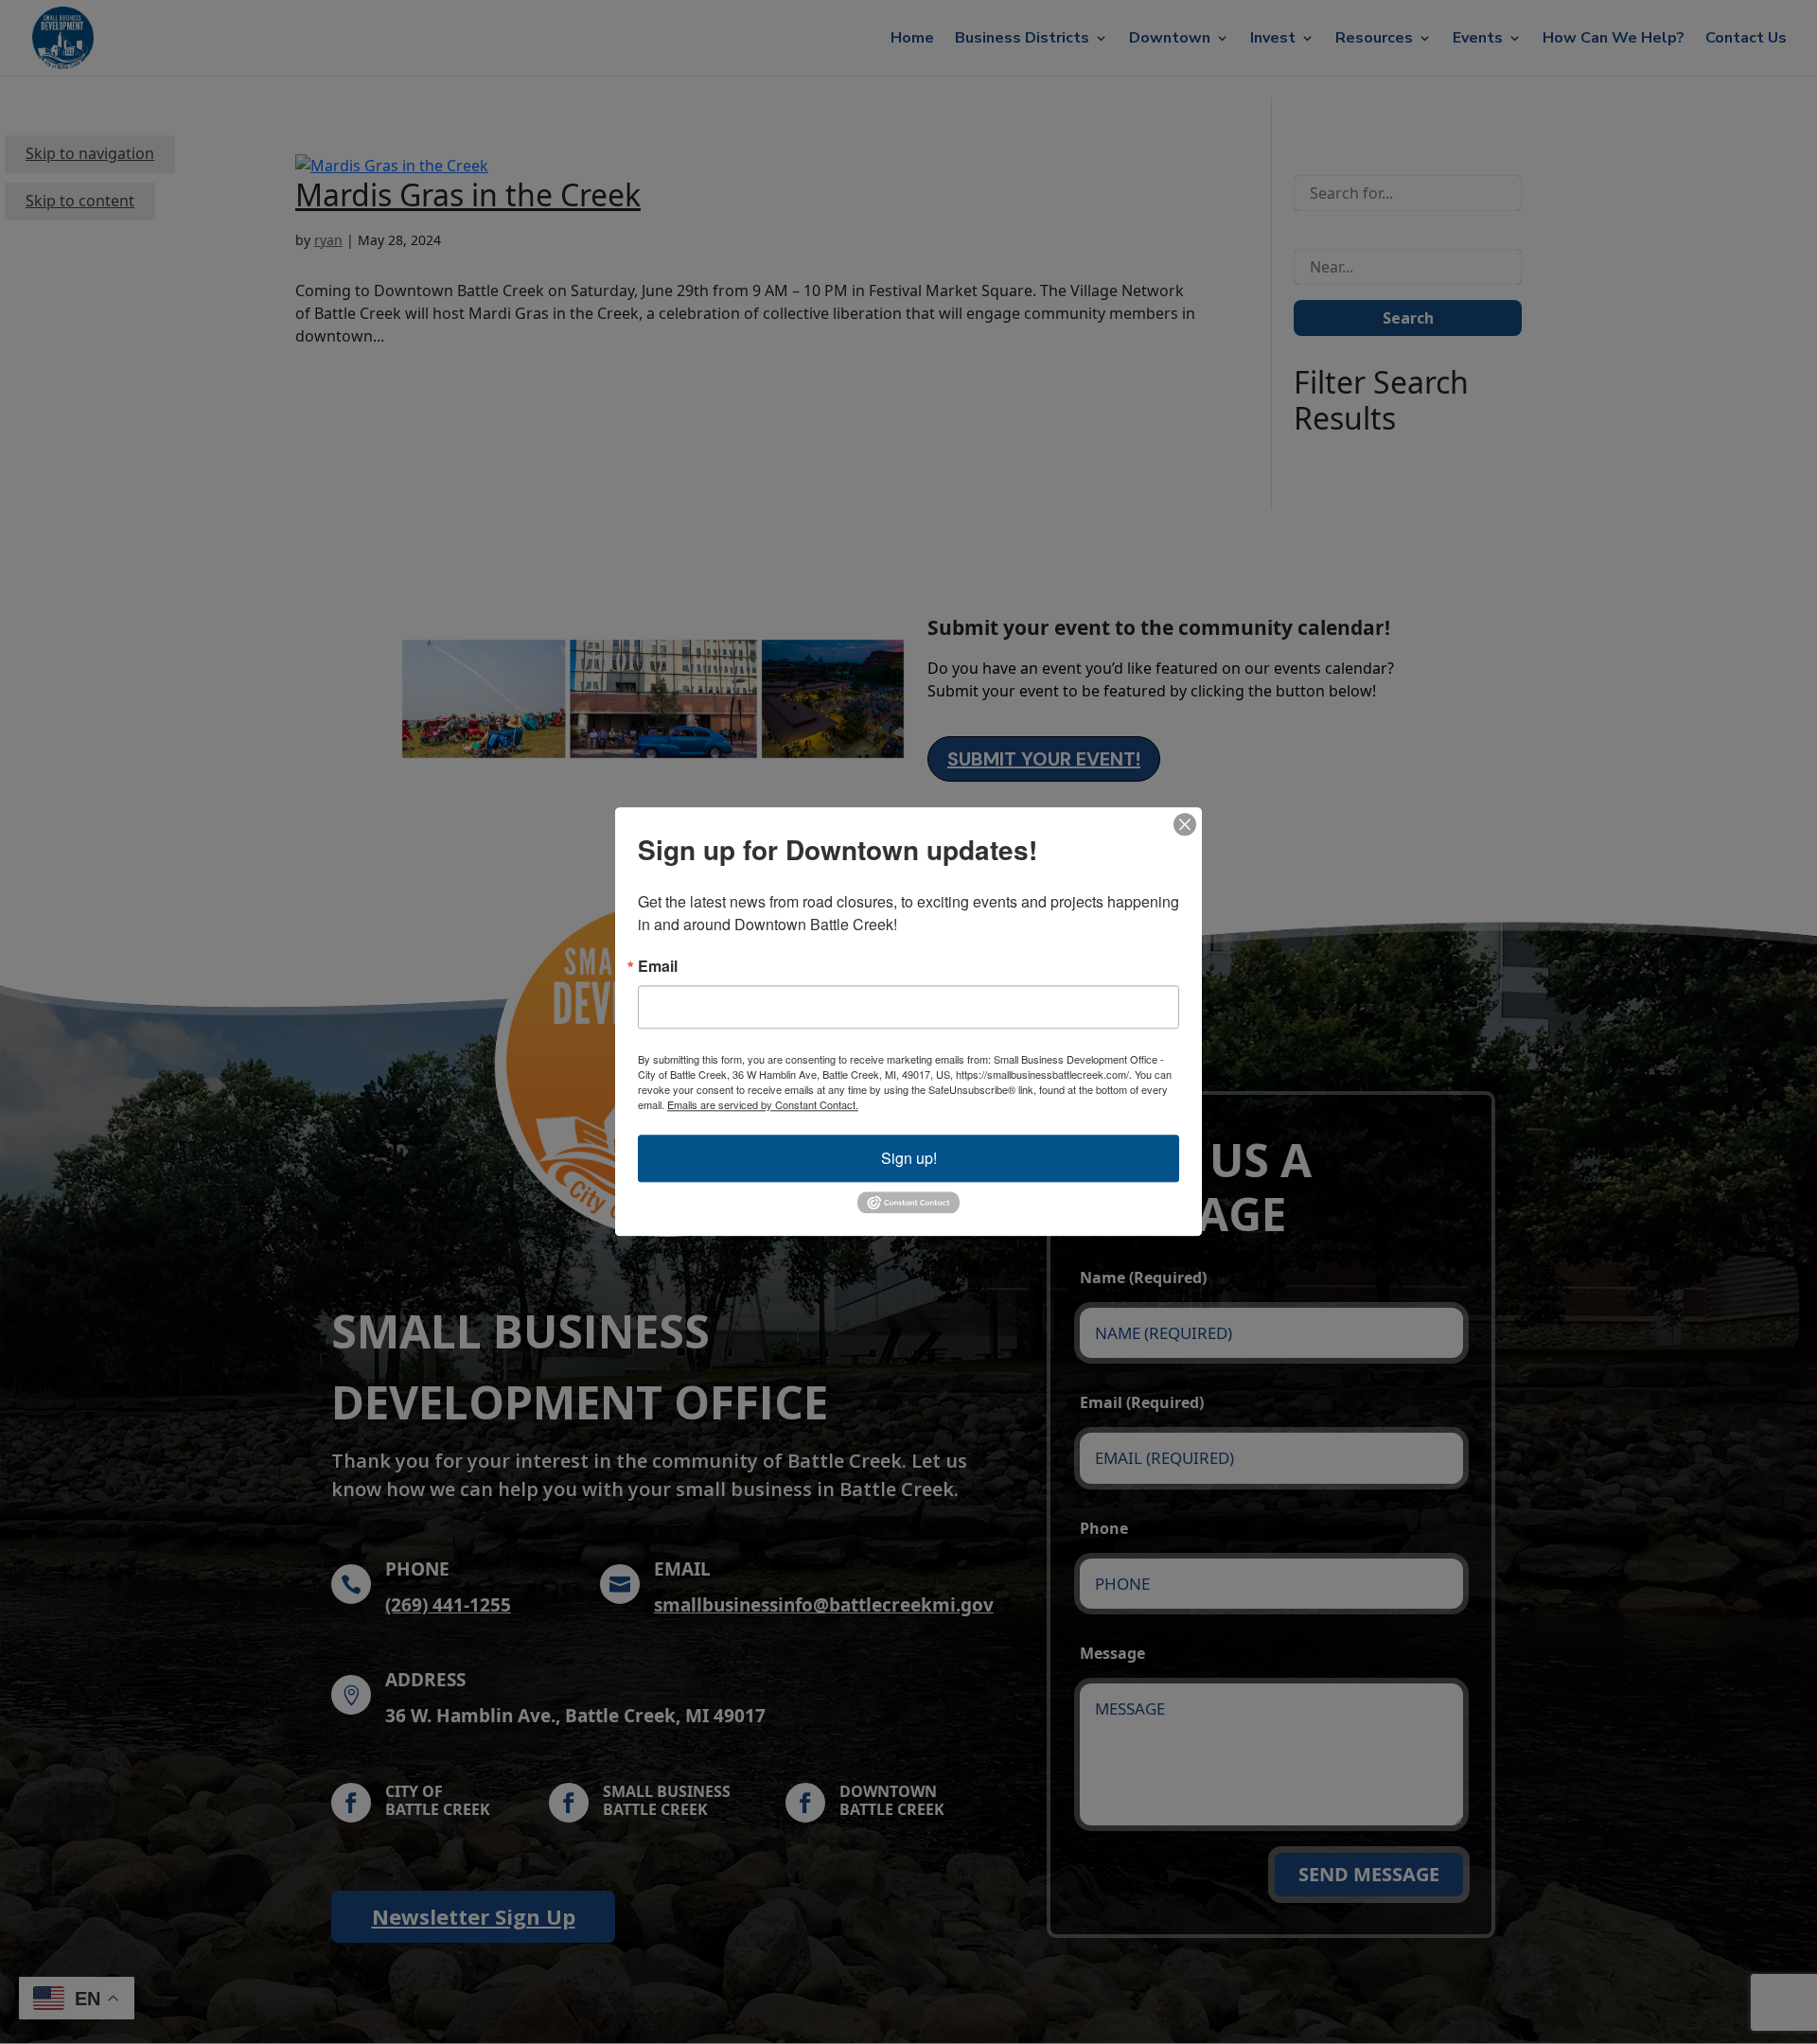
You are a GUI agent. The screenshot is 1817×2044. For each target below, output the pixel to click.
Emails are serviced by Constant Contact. (763, 1104)
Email (658, 966)
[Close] (1185, 824)
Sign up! (909, 1158)
